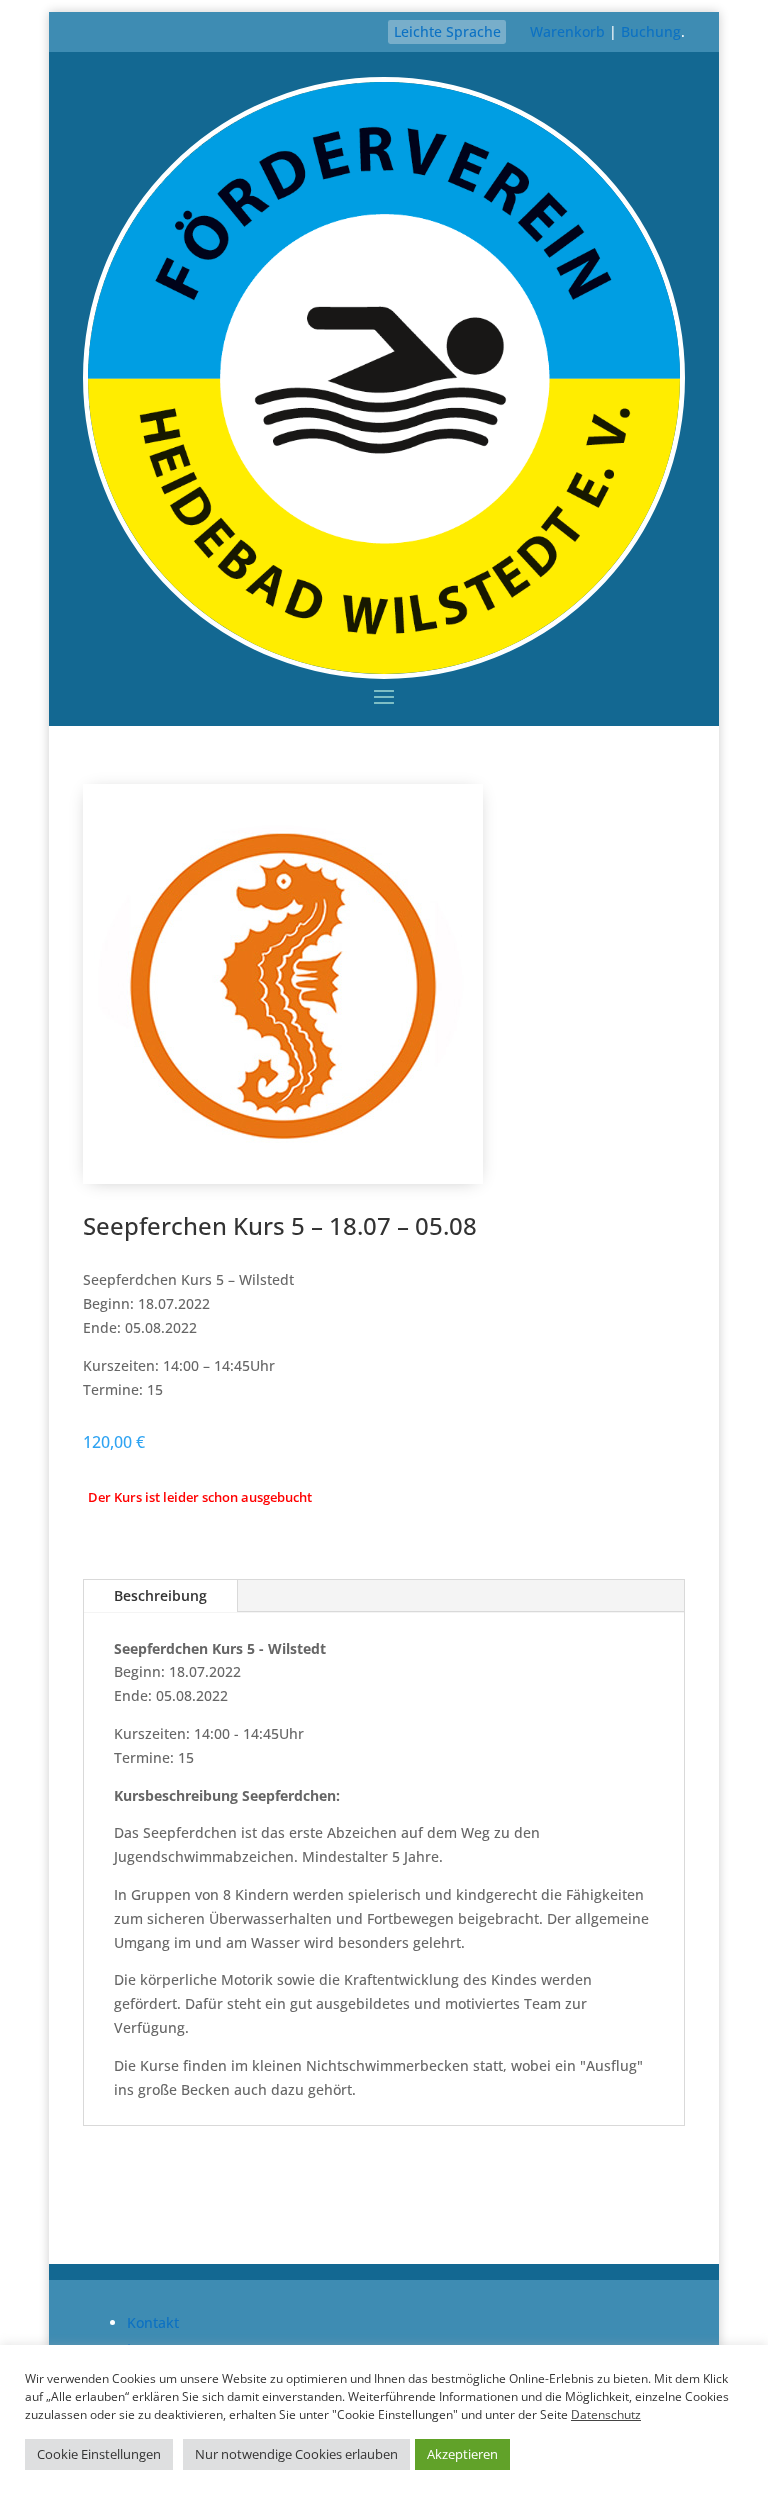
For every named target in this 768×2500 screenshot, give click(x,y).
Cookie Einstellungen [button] (99, 2454)
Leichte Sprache (447, 31)
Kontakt (153, 2322)
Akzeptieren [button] (462, 2454)
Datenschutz (606, 2414)
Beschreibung (160, 1595)
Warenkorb (567, 31)
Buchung (651, 31)
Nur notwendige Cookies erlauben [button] (296, 2454)
